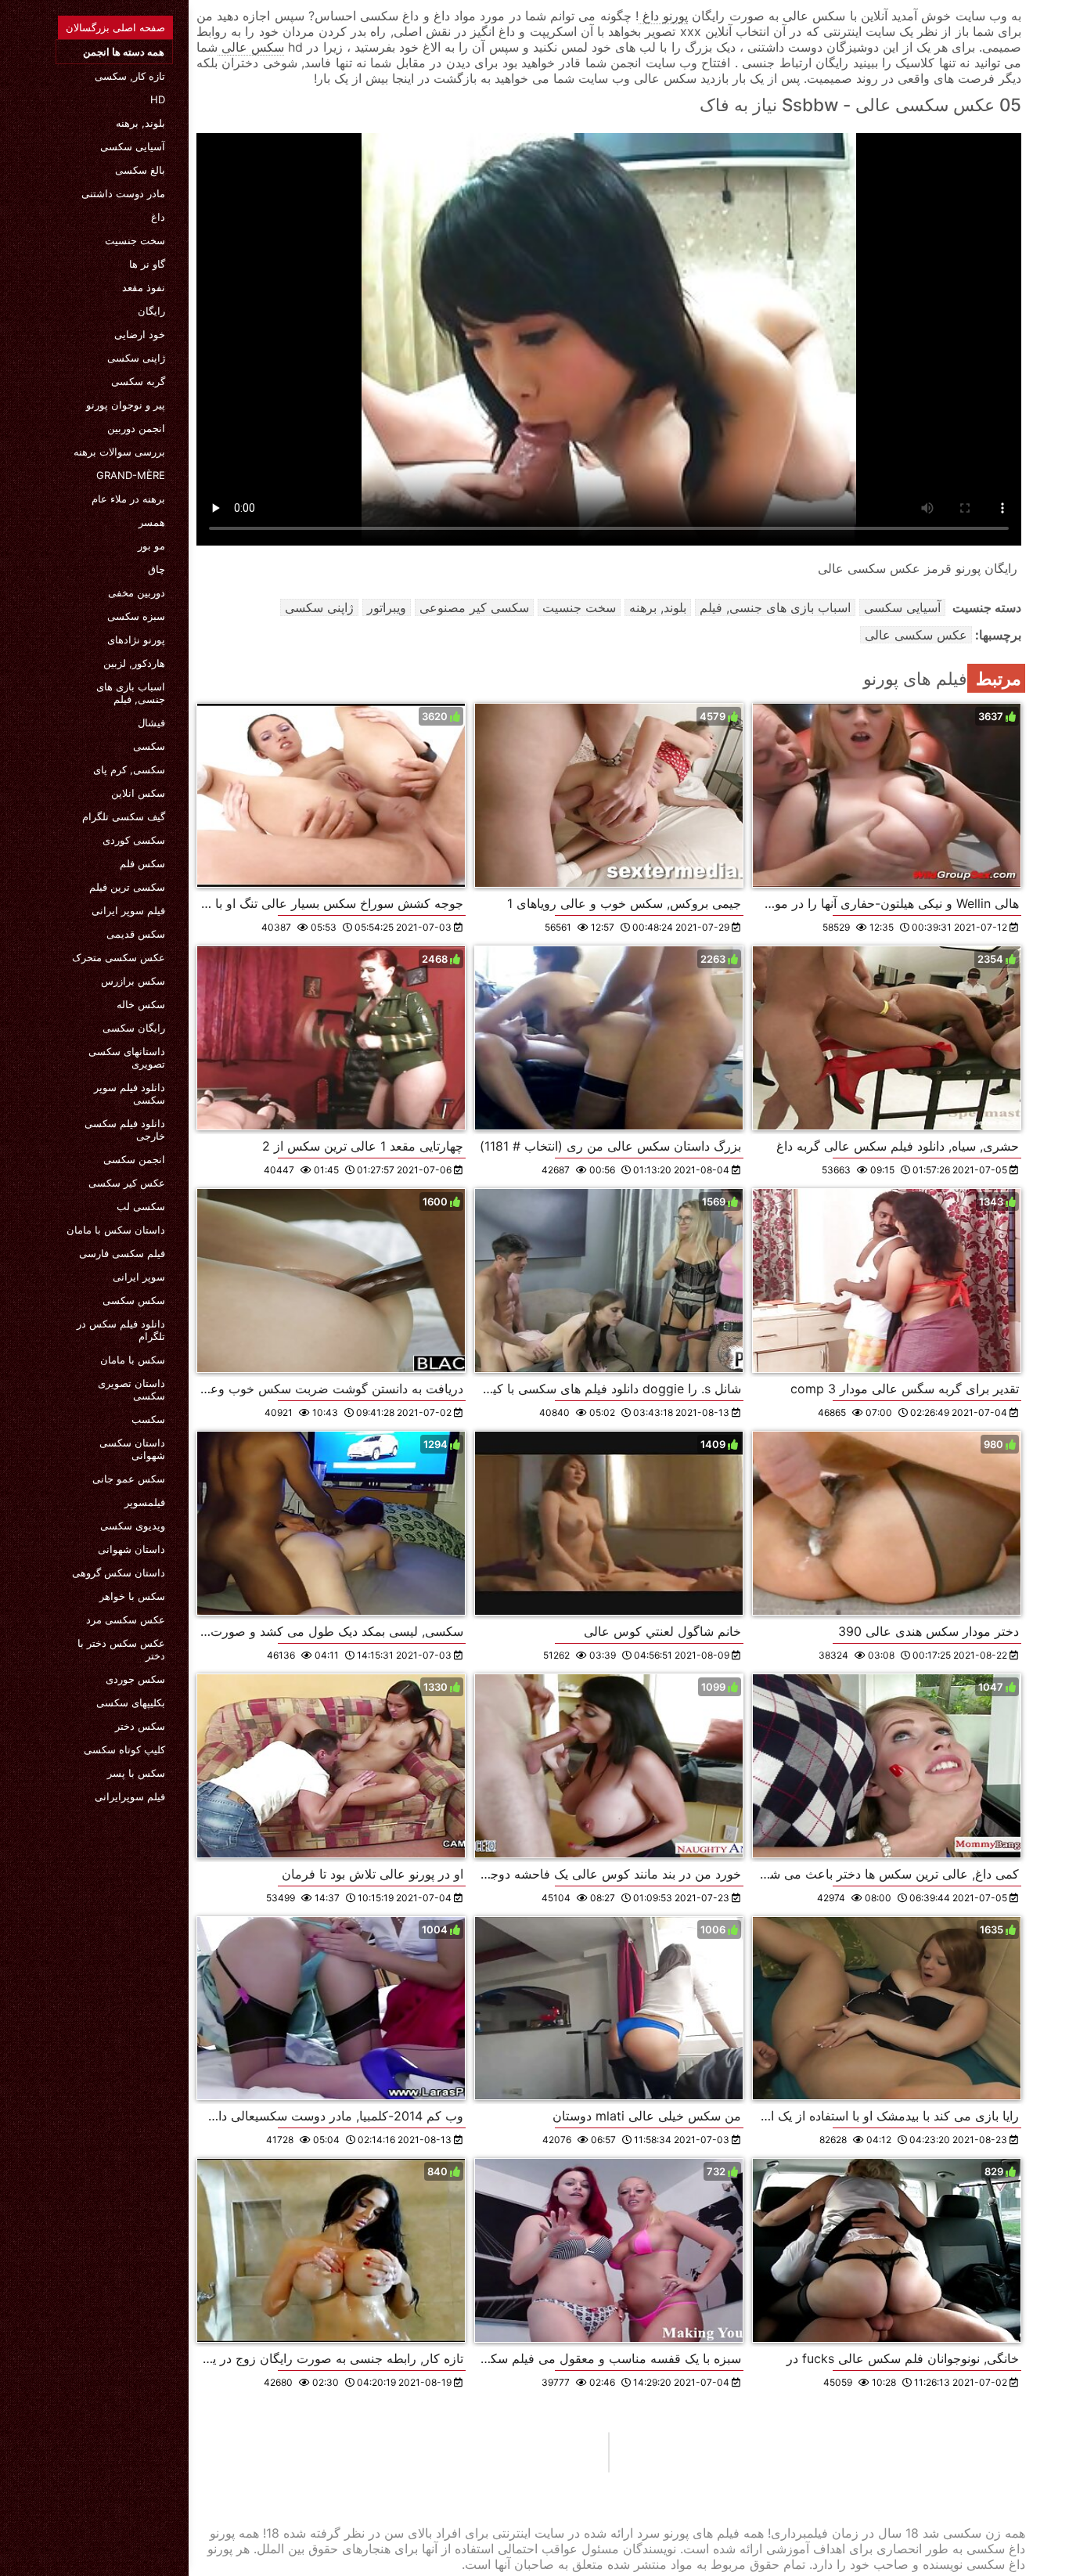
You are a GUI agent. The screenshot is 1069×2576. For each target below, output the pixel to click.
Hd (158, 99)
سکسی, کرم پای (129, 769)
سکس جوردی (135, 1679)
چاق (157, 569)
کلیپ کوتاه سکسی (124, 1749)
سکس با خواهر (132, 1596)
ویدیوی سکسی (133, 1526)
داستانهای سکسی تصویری (127, 1057)
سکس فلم (142, 863)
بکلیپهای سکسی (131, 1702)
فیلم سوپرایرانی (130, 1796)
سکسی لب (141, 1206)
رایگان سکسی (134, 1028)
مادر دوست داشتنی (123, 193)
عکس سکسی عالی (916, 635)
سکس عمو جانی (129, 1479)
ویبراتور (387, 607)
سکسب (148, 1419)
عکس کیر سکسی (127, 1183)
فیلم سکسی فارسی (122, 1253)
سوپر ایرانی (139, 1277)
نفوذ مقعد (144, 287)
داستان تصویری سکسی (131, 1389)
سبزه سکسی (136, 616)
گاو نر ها (147, 264)
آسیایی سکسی (133, 146)
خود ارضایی (140, 334)
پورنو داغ (663, 16)
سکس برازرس (133, 981)
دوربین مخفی (137, 593)
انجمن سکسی (134, 1159)
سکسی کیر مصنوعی (474, 607)
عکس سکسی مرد (126, 1619)
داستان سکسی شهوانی (132, 1449)
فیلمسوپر (145, 1502)
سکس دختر (140, 1726)
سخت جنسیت (135, 240)
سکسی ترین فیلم (127, 887)
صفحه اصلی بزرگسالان (115, 27)
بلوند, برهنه (140, 123)
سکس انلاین (138, 793)
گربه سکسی (138, 381)
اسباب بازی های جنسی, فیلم (131, 693)
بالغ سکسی (140, 170)
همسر (152, 522)
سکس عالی (251, 47)
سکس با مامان (133, 1360)
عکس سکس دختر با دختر (121, 1649)
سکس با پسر (136, 1773)
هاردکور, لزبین (134, 663)
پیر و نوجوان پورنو (126, 405)
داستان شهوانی (131, 1549)
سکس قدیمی (136, 934)
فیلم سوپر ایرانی (128, 910)
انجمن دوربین (136, 428)
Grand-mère (131, 475)
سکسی (149, 746)
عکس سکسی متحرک (119, 957)
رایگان (151, 311)
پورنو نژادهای (136, 639)
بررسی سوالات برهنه (119, 452)
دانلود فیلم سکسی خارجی (125, 1129)
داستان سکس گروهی (119, 1573)
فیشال (151, 722)
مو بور (151, 546)
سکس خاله (141, 1004)
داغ (158, 217)
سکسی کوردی (134, 840)
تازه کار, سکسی (130, 76)
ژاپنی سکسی (136, 358)
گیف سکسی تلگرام (124, 816)
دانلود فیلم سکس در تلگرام (121, 1330)
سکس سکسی (134, 1300)
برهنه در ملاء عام (128, 499)
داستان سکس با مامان (116, 1230)
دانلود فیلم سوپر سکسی (130, 1093)
